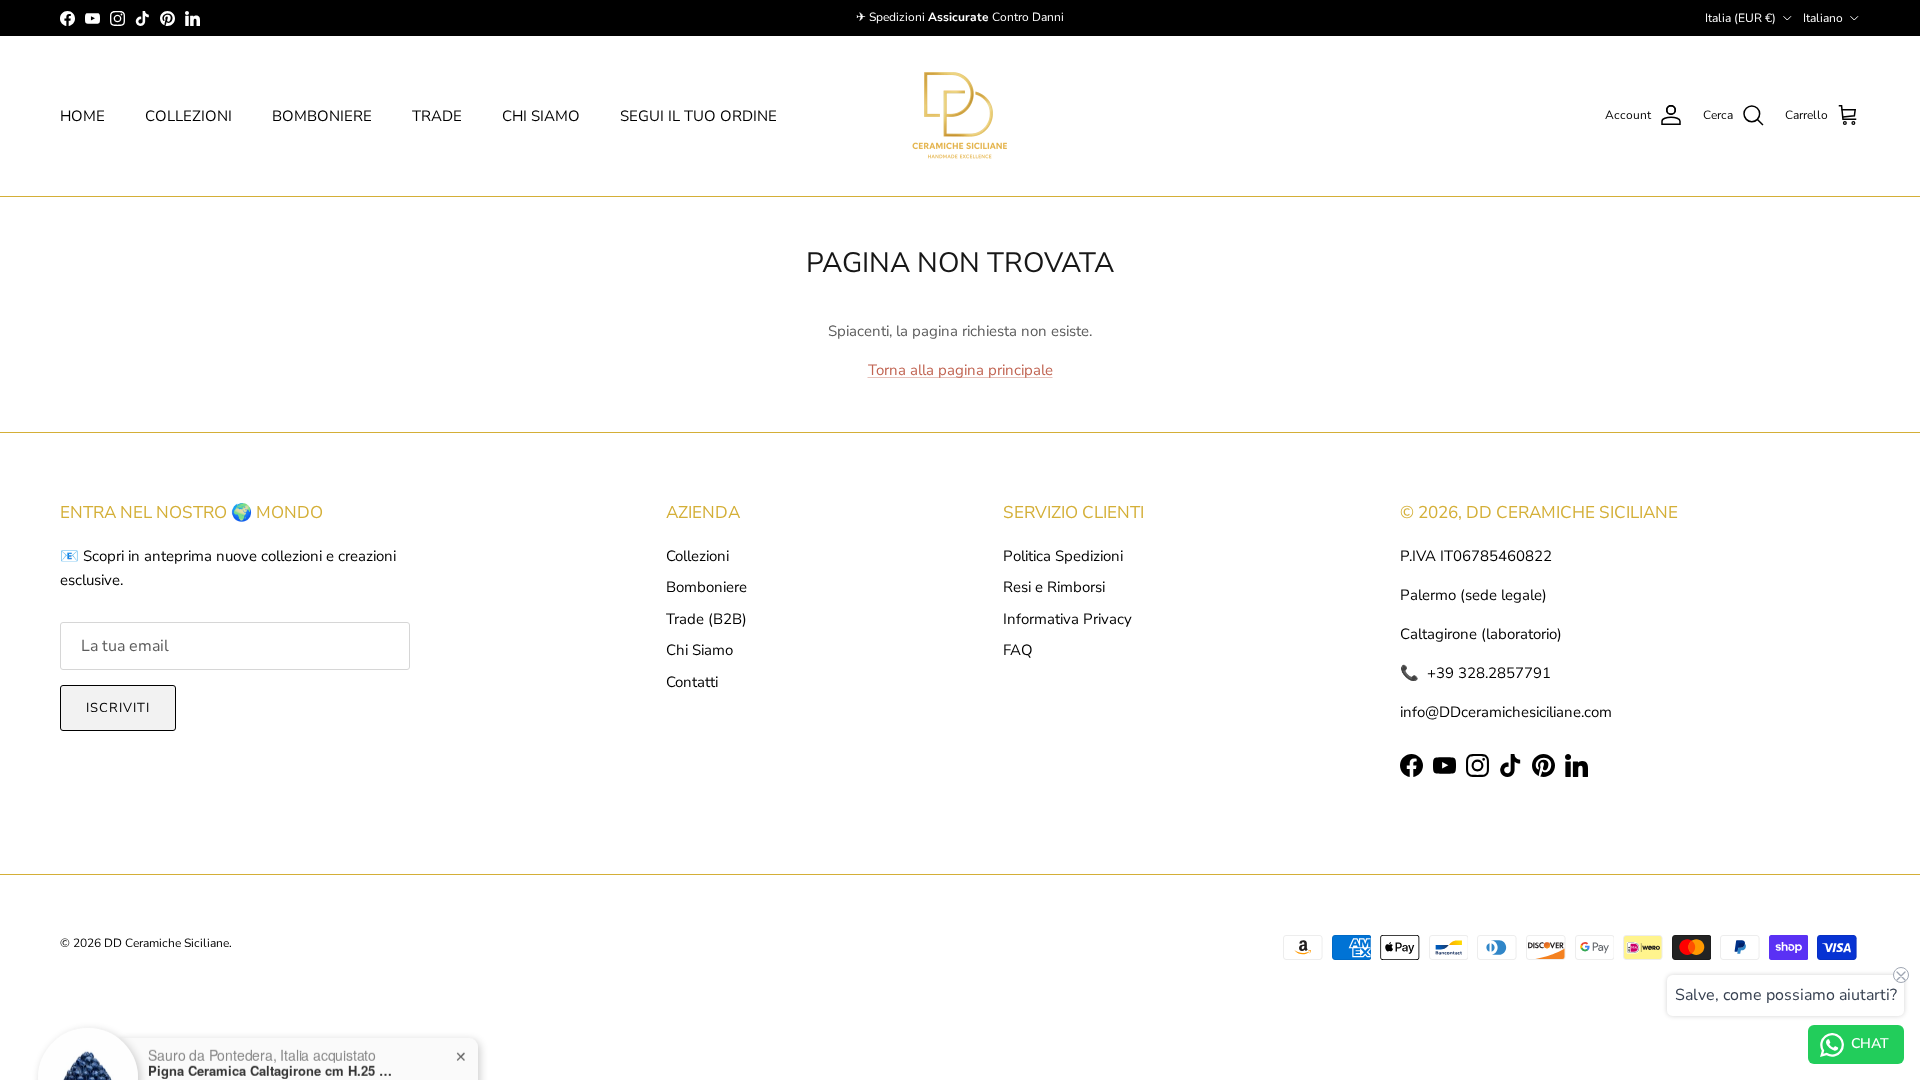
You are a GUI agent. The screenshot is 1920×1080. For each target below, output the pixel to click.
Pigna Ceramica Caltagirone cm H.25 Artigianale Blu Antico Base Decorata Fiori (273, 1031)
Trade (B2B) (706, 619)
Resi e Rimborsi (1054, 587)
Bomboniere (706, 587)
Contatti (692, 682)
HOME (82, 116)
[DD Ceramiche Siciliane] (960, 116)
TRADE (437, 116)
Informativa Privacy (1067, 619)
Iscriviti (118, 708)
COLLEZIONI (188, 116)
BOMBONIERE (322, 116)
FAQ (1018, 650)
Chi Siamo (699, 650)
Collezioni (697, 556)
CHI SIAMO (541, 116)
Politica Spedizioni (1063, 556)
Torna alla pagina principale (960, 370)
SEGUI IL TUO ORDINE (698, 116)
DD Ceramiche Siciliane (166, 943)
